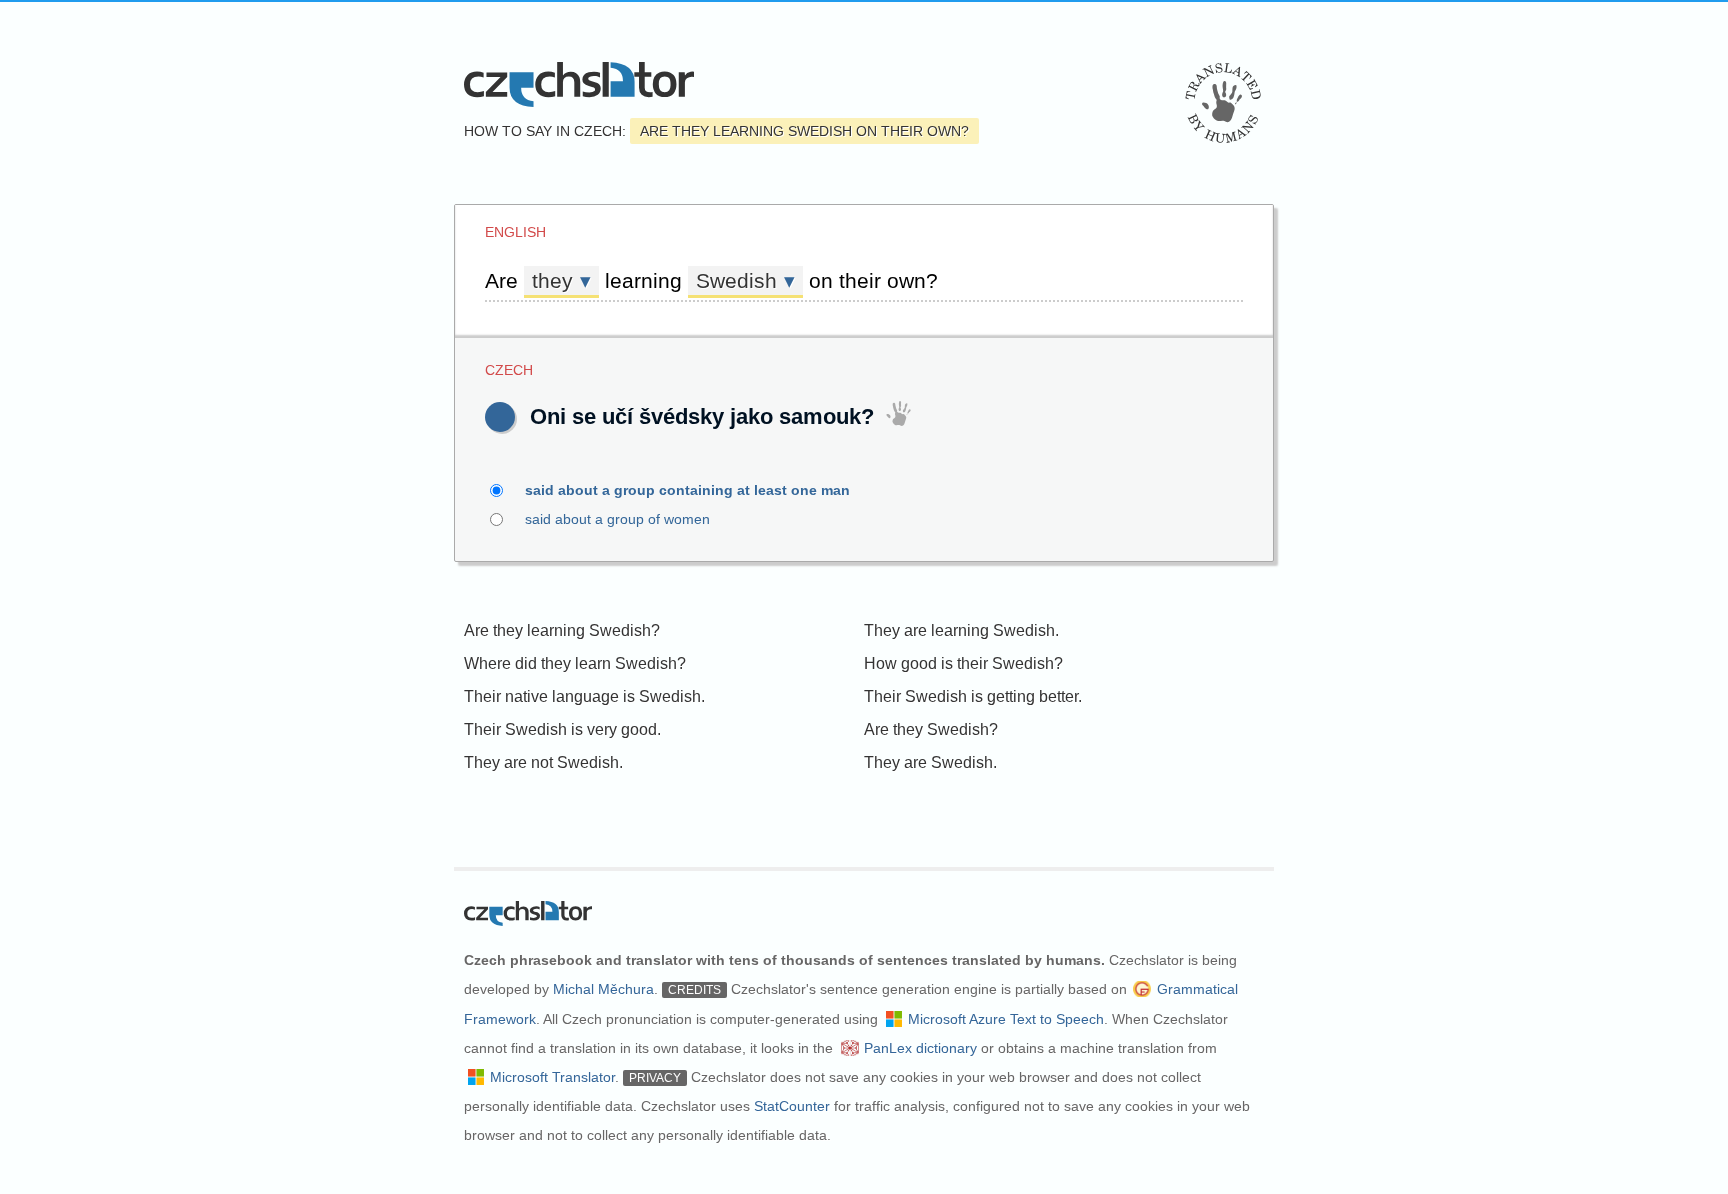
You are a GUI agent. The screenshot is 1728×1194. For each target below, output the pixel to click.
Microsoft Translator (552, 1077)
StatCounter (792, 1106)
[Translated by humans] (1223, 103)
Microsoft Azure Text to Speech (1006, 1019)
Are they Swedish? (931, 729)
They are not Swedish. (543, 762)
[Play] (500, 417)
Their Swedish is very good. (562, 729)
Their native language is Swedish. (584, 696)
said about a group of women (617, 519)
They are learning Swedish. (961, 630)
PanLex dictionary (920, 1048)
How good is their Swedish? (963, 663)
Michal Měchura (603, 989)
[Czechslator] (579, 84)
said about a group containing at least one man (687, 490)
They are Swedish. (930, 762)
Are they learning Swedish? (562, 630)
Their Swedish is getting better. (973, 696)
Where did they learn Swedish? (575, 663)
